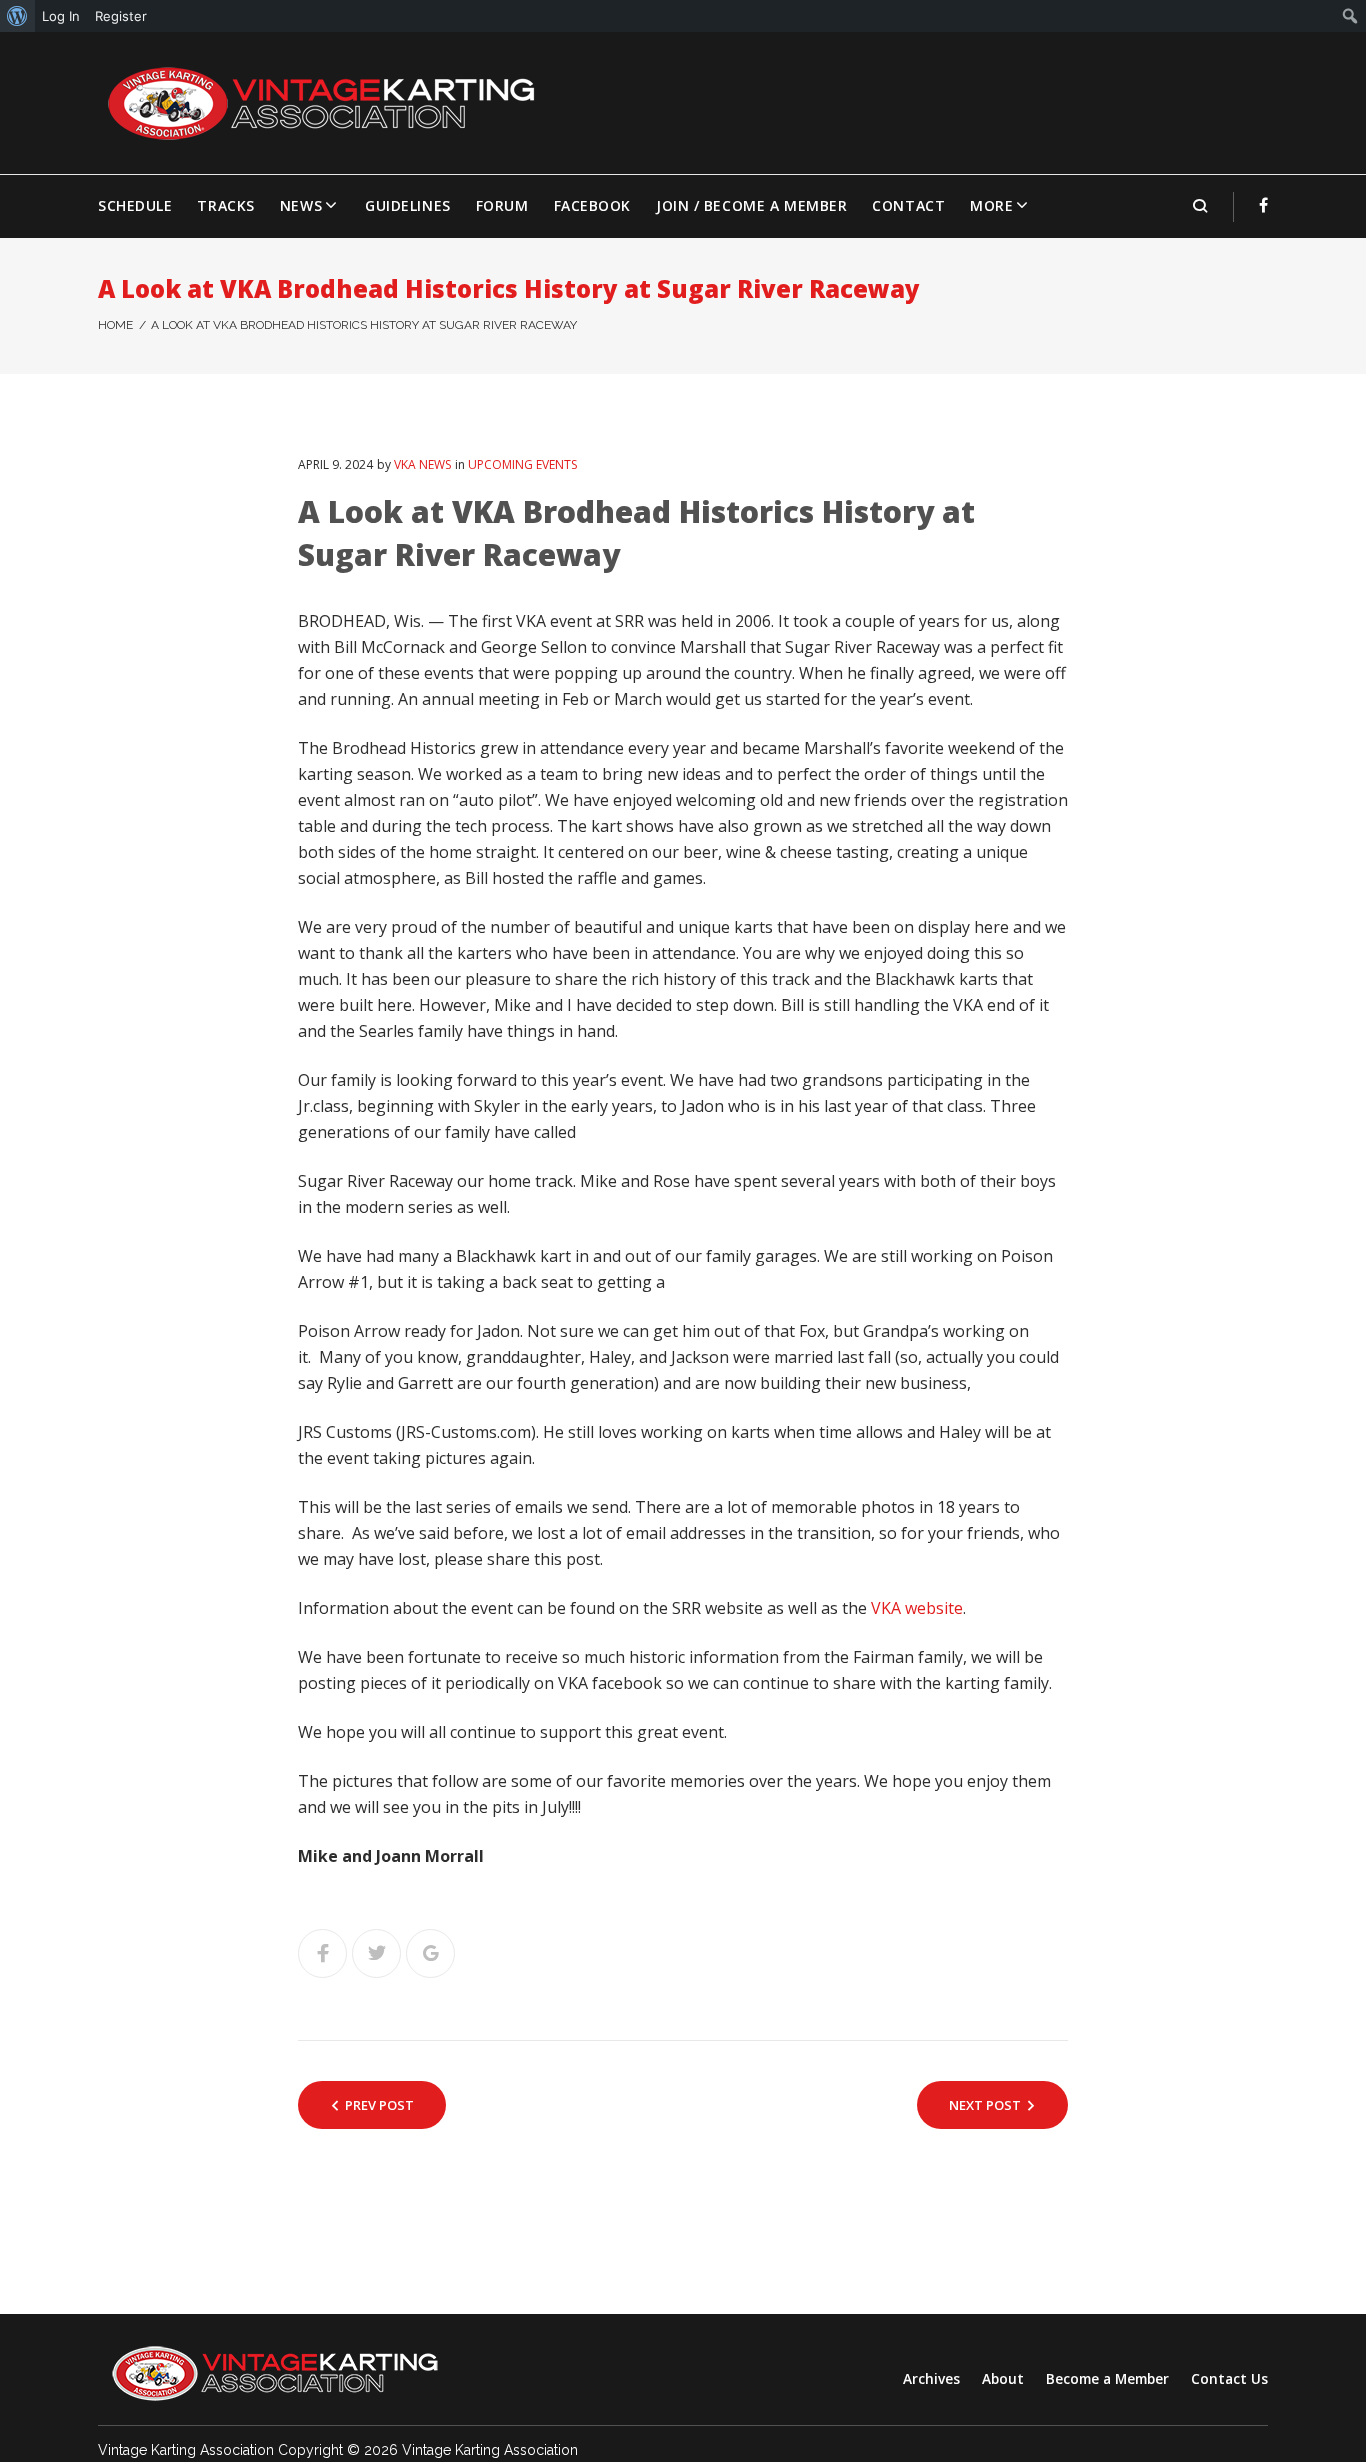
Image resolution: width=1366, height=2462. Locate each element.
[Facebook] (1263, 205)
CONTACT (908, 205)
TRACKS (225, 205)
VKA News (422, 464)
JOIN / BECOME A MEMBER (751, 205)
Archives (931, 2378)
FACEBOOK (592, 205)
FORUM (502, 205)
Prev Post (379, 2105)
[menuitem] (17, 16)
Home (115, 325)
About (1003, 2378)
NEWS (301, 205)
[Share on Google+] (430, 1953)
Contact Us (1229, 2378)
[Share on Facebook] (322, 1953)
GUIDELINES (408, 205)
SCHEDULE (135, 205)
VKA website (917, 1608)
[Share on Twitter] (376, 1953)
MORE (991, 205)
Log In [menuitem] (61, 16)
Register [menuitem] (121, 16)
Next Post (985, 2105)
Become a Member (1107, 2378)
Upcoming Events (522, 464)
